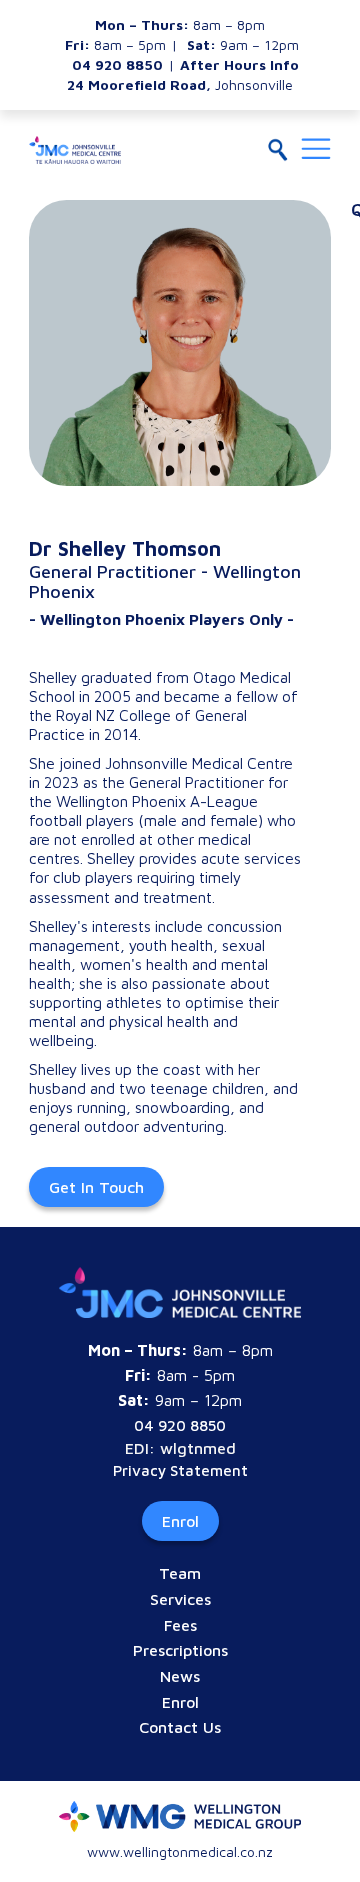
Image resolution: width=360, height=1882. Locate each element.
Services (180, 1599)
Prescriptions (180, 1650)
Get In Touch (96, 1187)
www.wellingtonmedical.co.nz (180, 1851)
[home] (75, 149)
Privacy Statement (180, 1470)
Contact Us (180, 1727)
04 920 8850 (180, 1425)
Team (180, 1573)
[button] (316, 149)
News (180, 1676)
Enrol (180, 1521)
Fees (180, 1625)
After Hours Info (239, 64)
